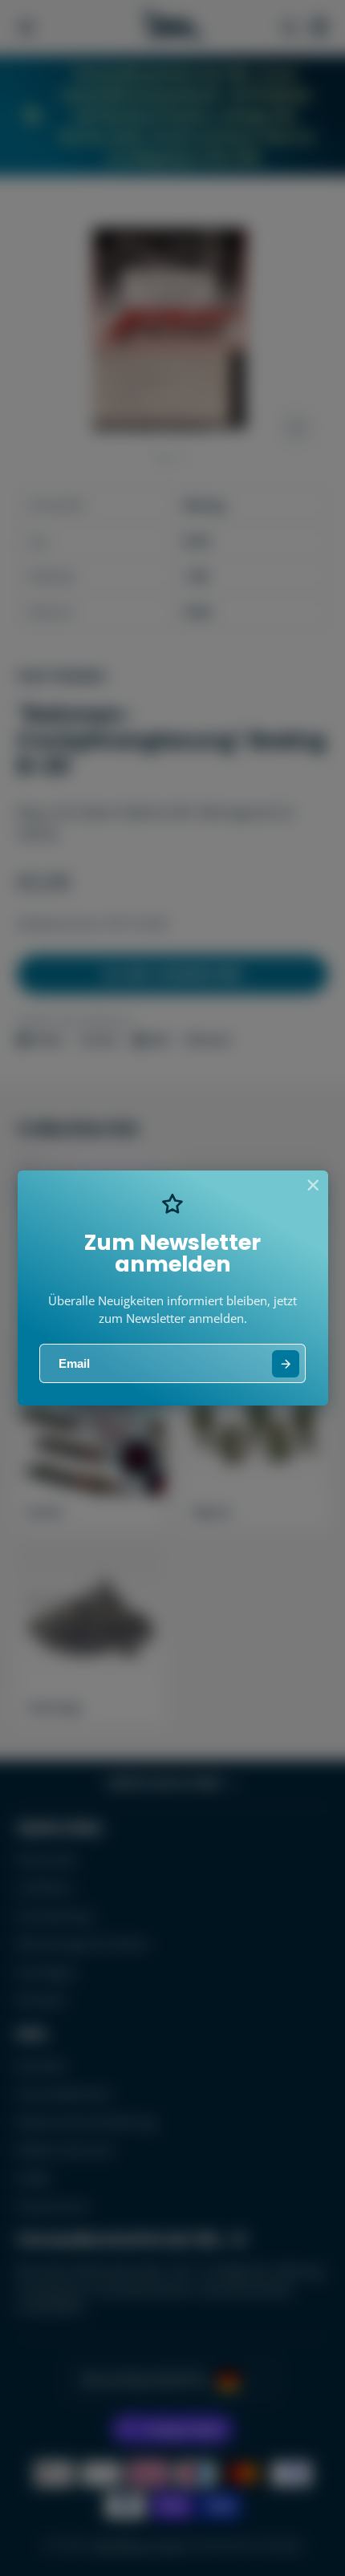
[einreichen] (286, 1364)
